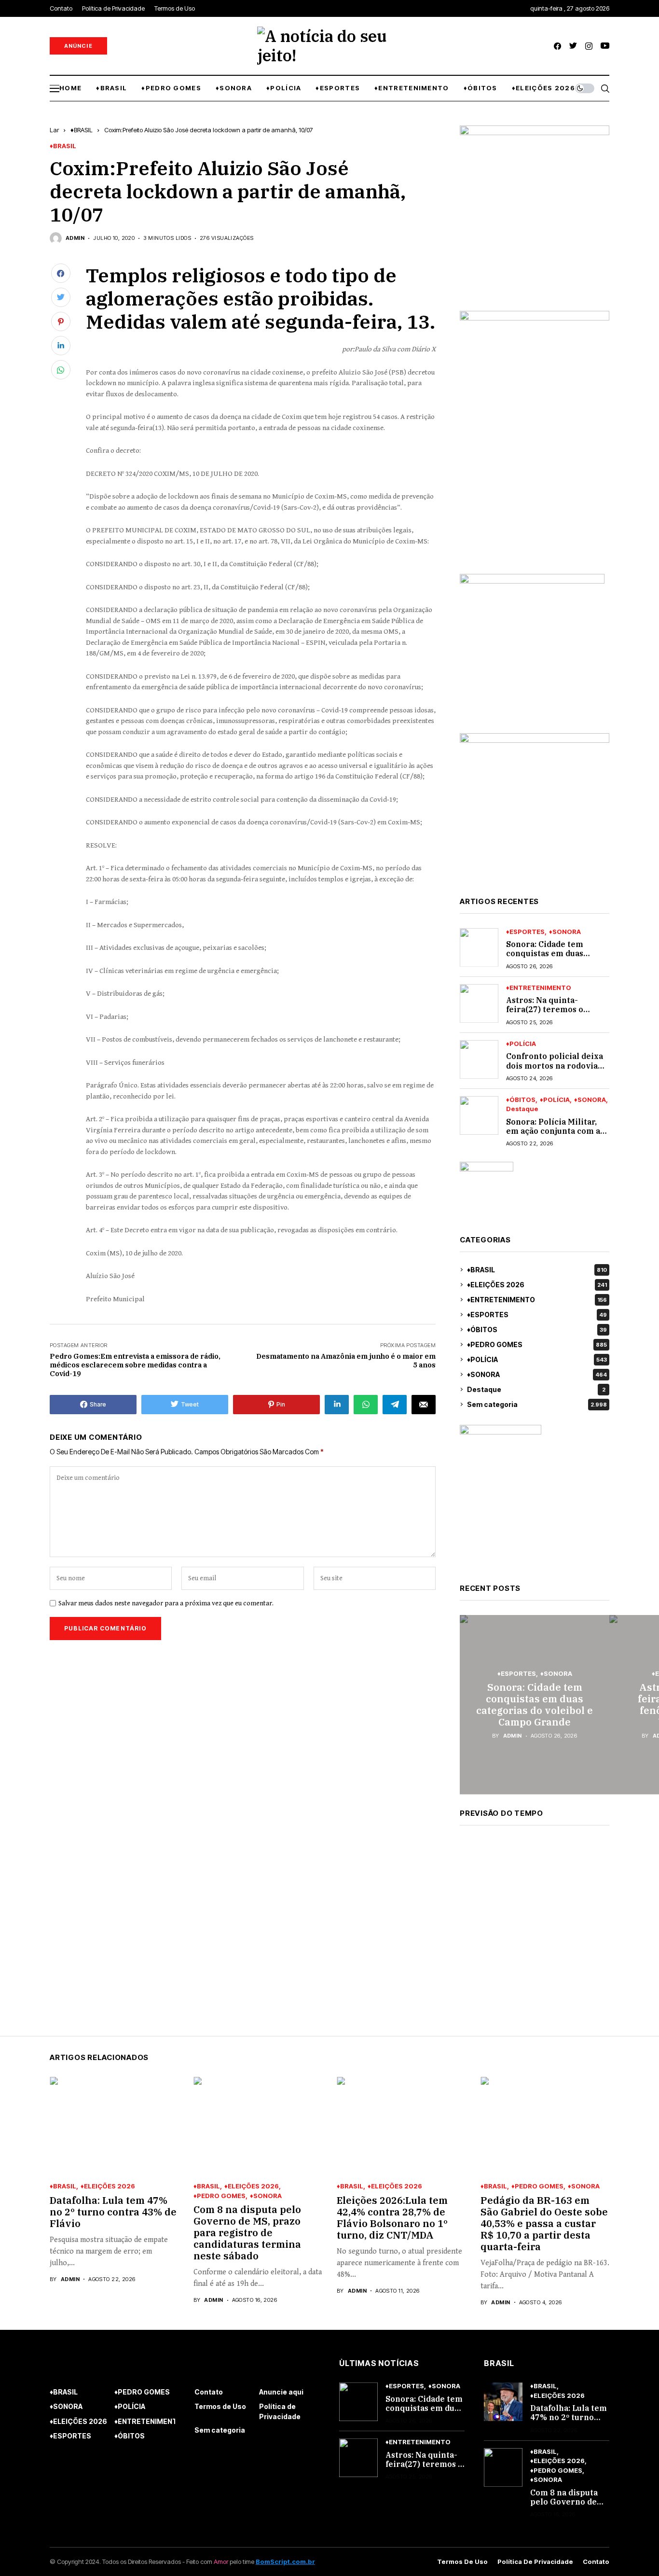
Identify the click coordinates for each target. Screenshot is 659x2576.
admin (75, 238)
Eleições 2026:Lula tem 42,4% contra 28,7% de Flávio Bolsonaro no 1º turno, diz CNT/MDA (392, 2218)
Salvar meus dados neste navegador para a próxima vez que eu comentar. (166, 1603)
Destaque (522, 1109)
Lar (54, 130)
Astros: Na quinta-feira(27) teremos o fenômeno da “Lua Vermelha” (545, 1014)
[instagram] (589, 46)
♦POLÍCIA (521, 1044)
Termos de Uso (220, 2406)
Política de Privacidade (280, 2411)
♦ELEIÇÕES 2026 (537, 1285)
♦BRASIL (82, 130)
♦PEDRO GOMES (537, 1344)
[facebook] (557, 46)
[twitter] (573, 46)
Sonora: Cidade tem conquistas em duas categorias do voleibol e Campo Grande (554, 958)
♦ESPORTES (525, 932)
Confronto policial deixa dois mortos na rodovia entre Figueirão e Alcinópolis (555, 1070)
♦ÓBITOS (521, 1100)
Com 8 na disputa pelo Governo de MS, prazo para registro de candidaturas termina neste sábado (247, 2233)
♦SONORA (565, 932)
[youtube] (605, 46)
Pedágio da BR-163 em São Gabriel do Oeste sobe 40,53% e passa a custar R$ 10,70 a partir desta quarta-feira (544, 2223)
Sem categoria (537, 1404)
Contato (209, 2392)
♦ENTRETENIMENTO (539, 988)
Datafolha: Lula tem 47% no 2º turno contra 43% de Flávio (113, 2212)
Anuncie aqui (281, 2392)
